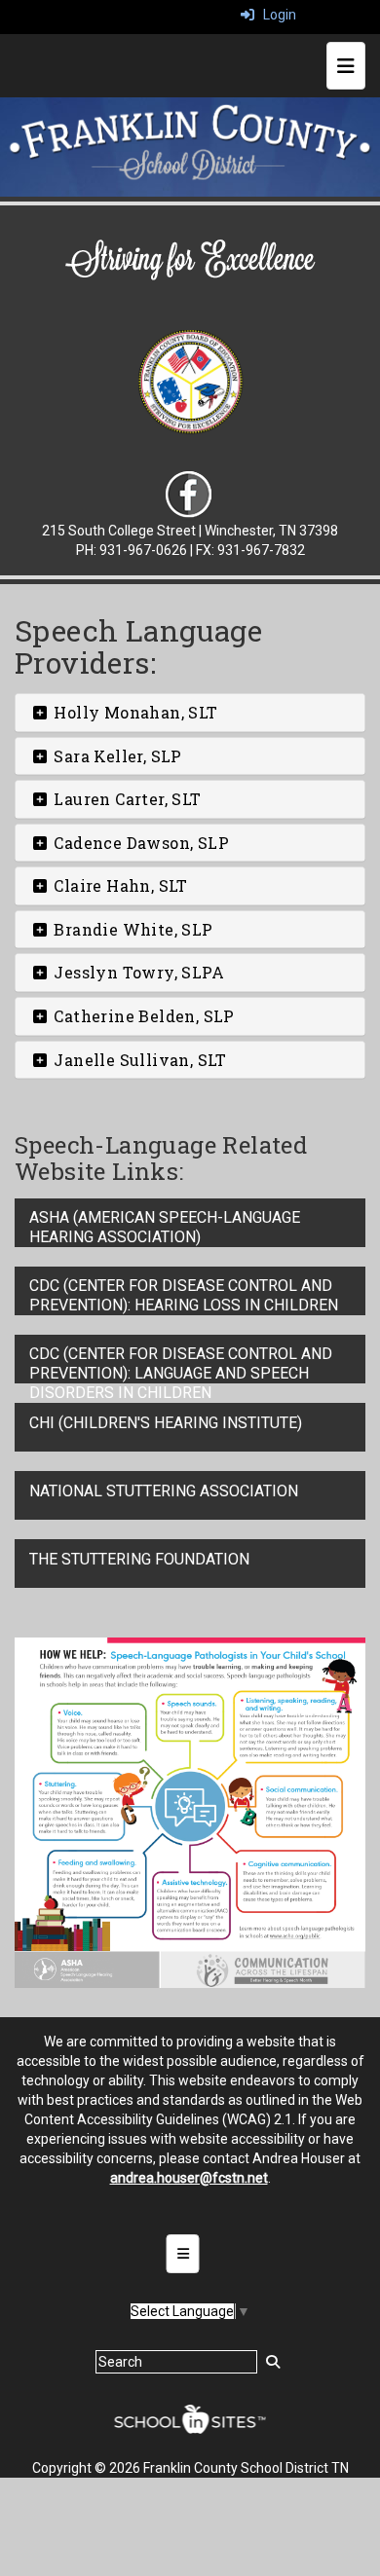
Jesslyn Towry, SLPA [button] (137, 972)
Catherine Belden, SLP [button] (142, 1016)
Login (275, 15)
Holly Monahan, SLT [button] (134, 712)
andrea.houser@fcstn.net (189, 2178)
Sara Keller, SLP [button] (116, 756)
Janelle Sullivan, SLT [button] (138, 1060)
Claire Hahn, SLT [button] (119, 885)
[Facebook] (189, 495)
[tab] (190, 713)
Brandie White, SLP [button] (132, 929)
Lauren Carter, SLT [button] (126, 799)
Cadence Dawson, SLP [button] (139, 843)
